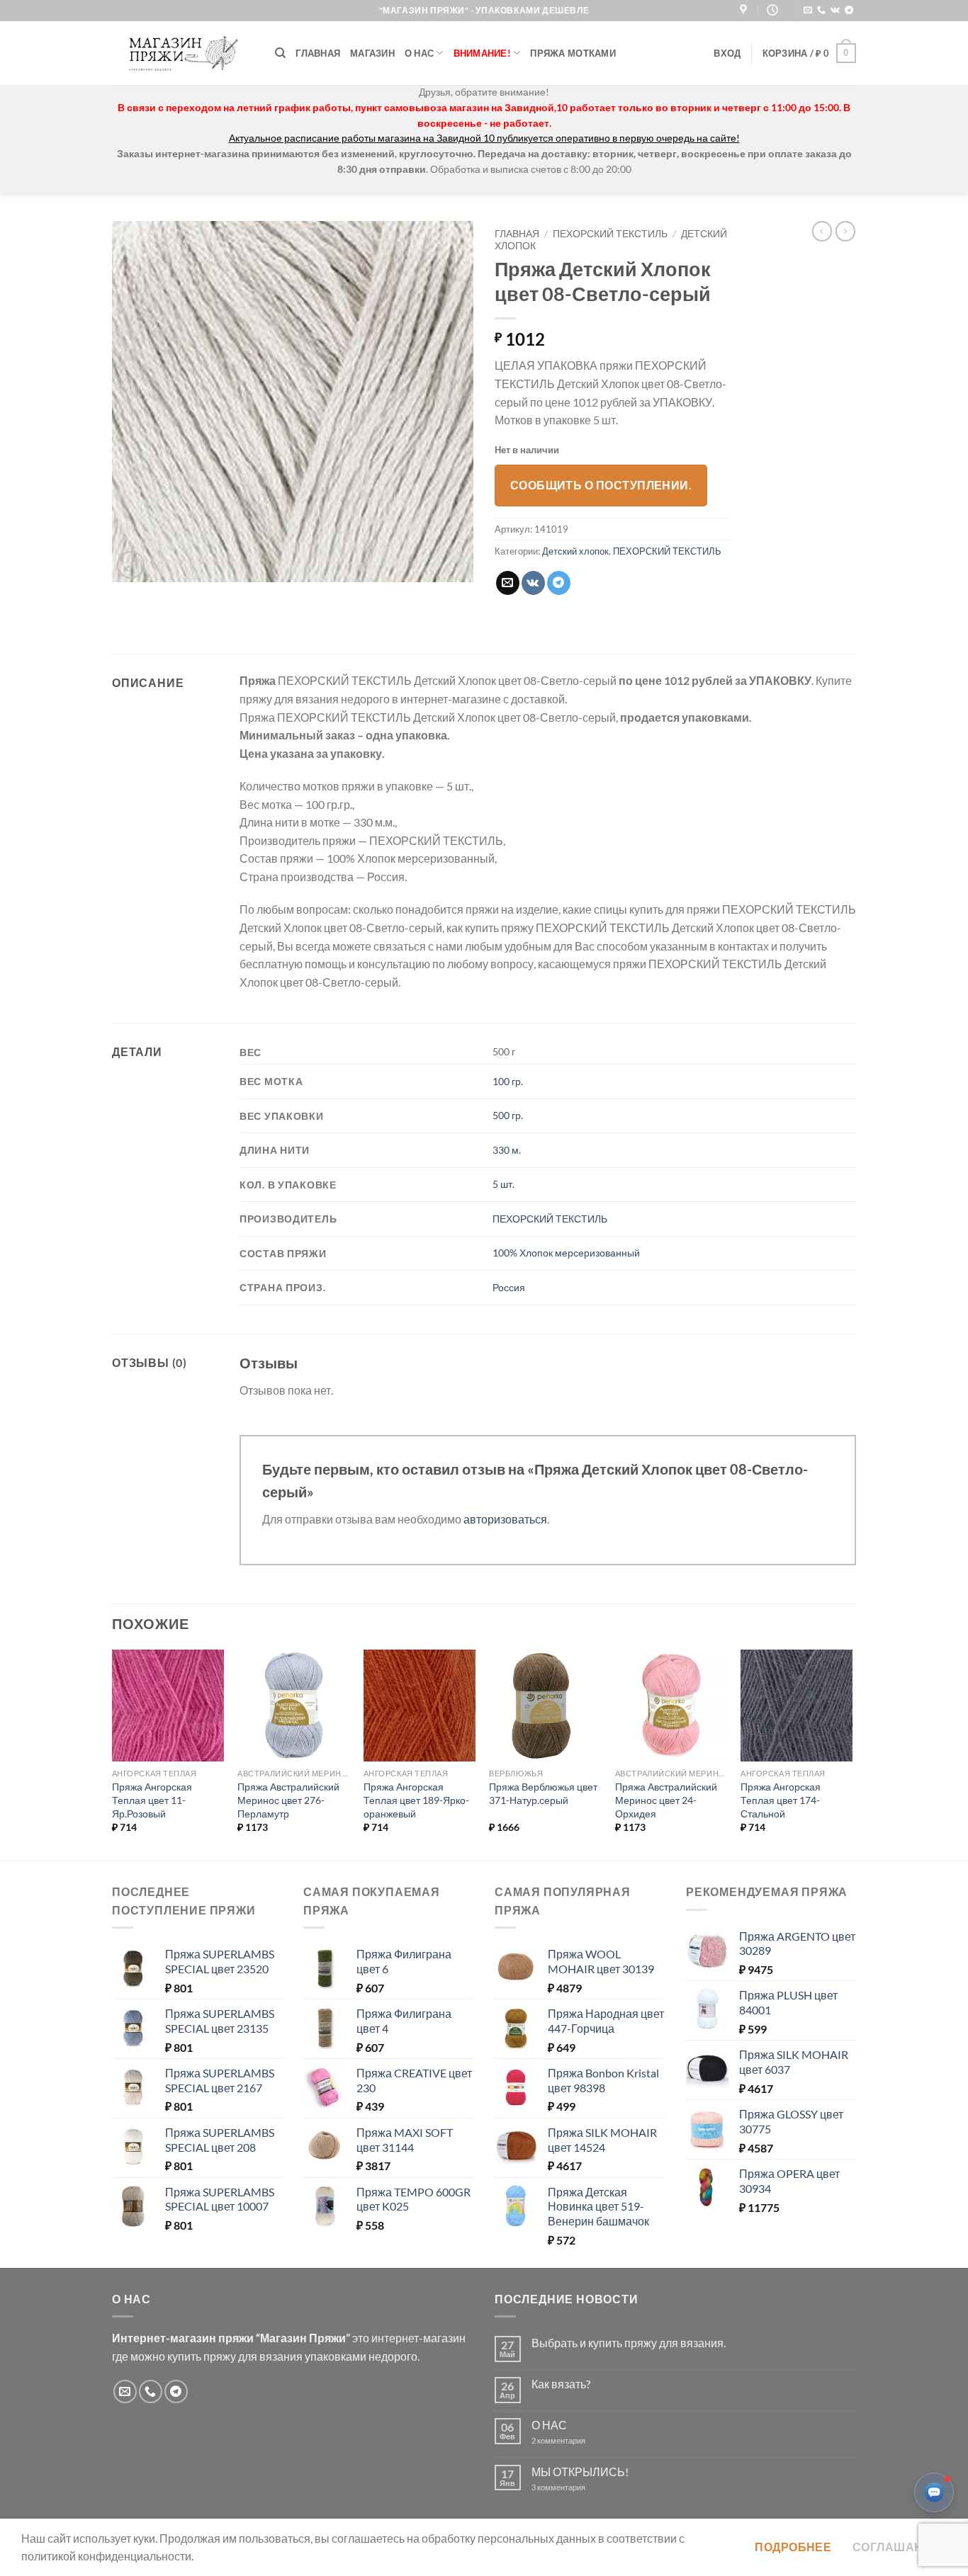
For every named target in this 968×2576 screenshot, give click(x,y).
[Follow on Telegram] (849, 11)
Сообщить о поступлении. (601, 485)
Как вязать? (561, 2384)
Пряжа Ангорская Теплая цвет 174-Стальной (781, 1800)
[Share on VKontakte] (533, 583)
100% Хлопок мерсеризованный (566, 1253)
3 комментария (584, 2487)
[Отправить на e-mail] (808, 11)
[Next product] (822, 231)
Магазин (372, 53)
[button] (727, 53)
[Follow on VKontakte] (835, 11)
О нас (419, 53)
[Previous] (113, 1754)
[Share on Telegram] (559, 583)
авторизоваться (505, 1519)
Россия (509, 1287)
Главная (318, 53)
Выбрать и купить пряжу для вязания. (629, 2343)
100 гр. (508, 1081)
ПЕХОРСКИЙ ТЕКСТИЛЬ (610, 234)
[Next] (852, 1754)
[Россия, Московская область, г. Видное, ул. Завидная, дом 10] (745, 10)
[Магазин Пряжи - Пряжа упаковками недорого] (183, 53)
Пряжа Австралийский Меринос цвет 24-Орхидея (666, 1800)
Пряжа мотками (573, 53)
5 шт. (503, 1184)
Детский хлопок (575, 551)
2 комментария (570, 2440)
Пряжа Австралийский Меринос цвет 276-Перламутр (288, 1800)
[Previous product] (845, 231)
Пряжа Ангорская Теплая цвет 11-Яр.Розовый (152, 1800)
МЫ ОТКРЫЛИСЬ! (580, 2472)
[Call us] (821, 11)
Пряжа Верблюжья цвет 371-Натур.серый (543, 1793)
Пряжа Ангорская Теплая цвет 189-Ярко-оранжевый (416, 1800)
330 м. (507, 1150)
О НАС (549, 2425)
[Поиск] (280, 53)
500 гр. (508, 1115)
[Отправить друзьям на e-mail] (508, 583)
